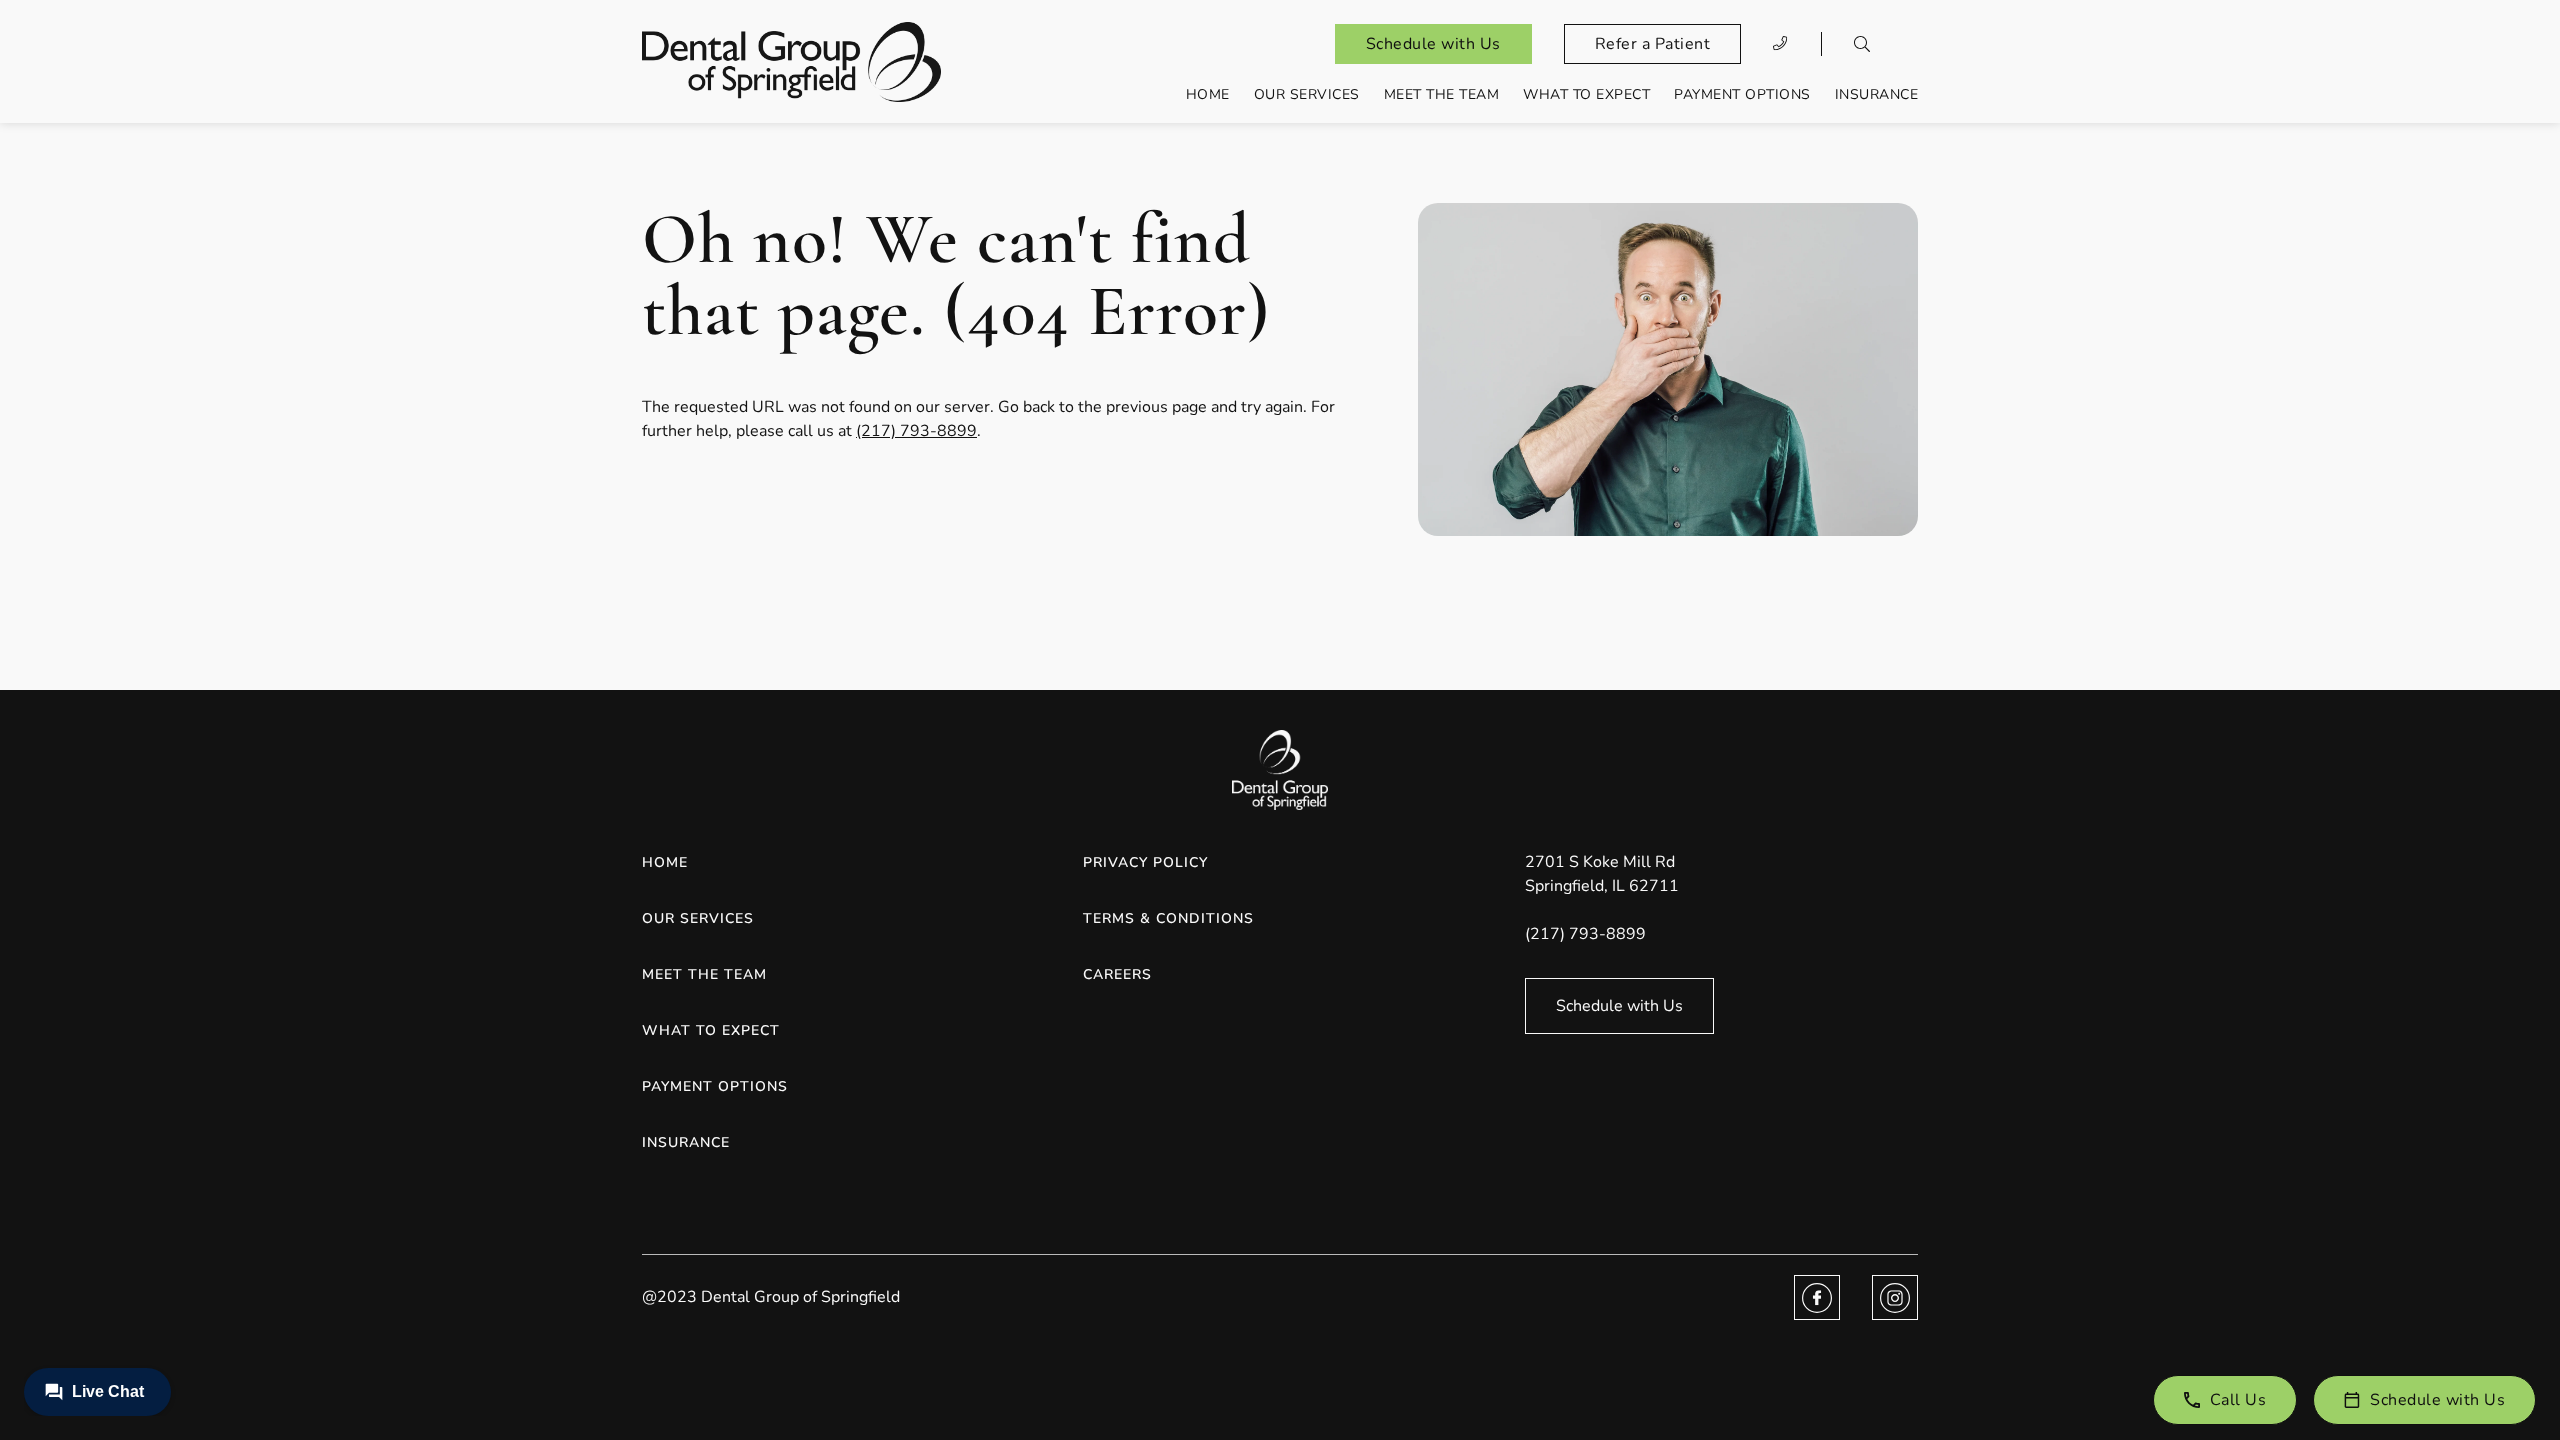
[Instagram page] (1895, 1297)
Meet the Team (1442, 94)
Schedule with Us (1433, 44)
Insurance (1877, 94)
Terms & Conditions (1168, 918)
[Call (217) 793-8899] (1781, 44)
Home (1208, 94)
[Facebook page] (1817, 1297)
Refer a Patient (1653, 44)
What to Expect (1586, 94)
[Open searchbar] (1862, 44)
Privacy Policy (1145, 862)
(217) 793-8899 (916, 431)
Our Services (1307, 94)
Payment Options (1742, 94)
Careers (1117, 974)
